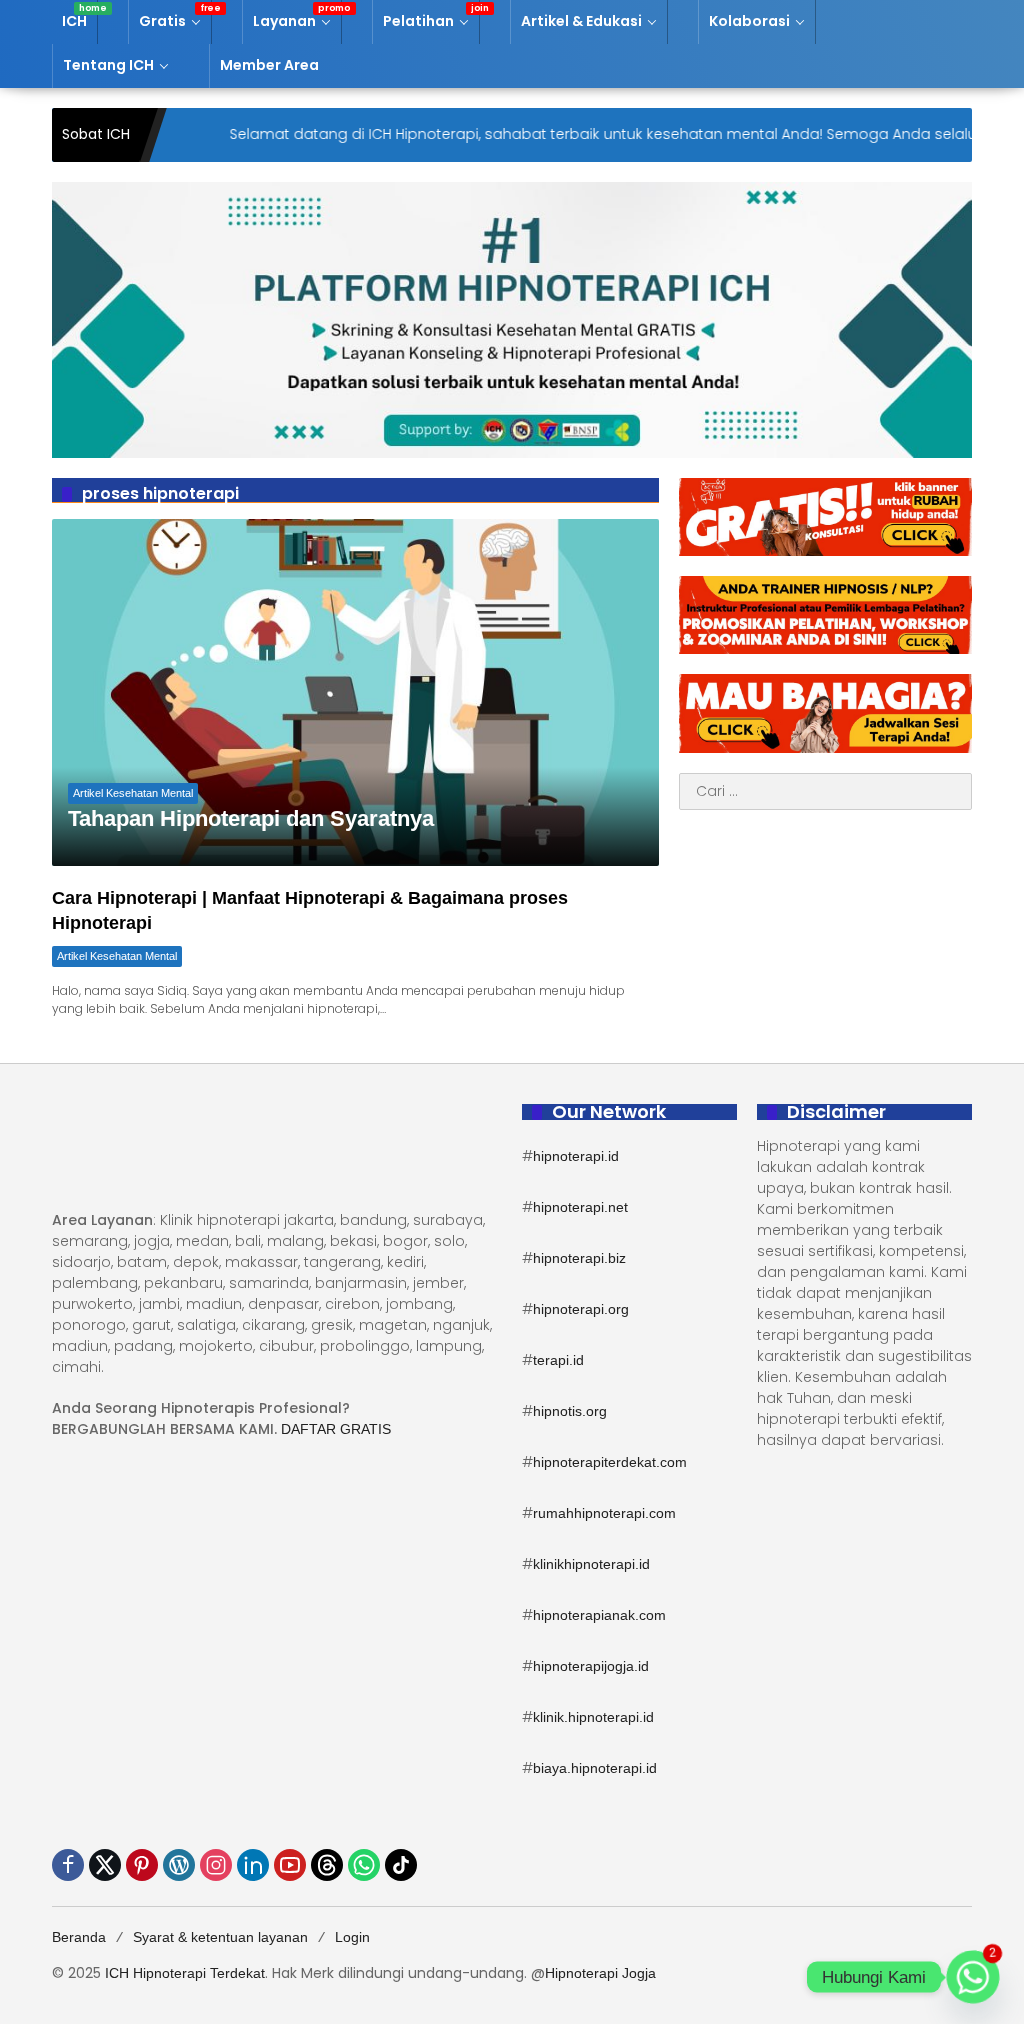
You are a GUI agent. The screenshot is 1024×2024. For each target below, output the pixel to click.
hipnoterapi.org (581, 1309)
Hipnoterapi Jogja (600, 1973)
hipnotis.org (570, 1411)
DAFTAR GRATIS (336, 1429)
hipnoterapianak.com (599, 1615)
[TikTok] (401, 1865)
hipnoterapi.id (576, 1156)
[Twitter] (105, 1865)
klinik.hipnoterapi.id (593, 1717)
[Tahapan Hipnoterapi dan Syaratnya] (355, 692)
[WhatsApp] (364, 1865)
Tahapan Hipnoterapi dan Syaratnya (251, 818)
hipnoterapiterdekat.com (610, 1462)
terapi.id (558, 1360)
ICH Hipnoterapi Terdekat (185, 1973)
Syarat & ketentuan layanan (220, 1937)
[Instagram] (216, 1865)
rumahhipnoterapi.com (604, 1513)
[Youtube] (290, 1865)
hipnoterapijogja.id (591, 1666)
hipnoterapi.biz (579, 1258)
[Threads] (327, 1865)
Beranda (79, 1937)
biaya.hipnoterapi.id (595, 1768)
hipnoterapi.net (580, 1207)
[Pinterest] (142, 1865)
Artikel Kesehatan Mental (133, 793)
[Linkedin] (253, 1865)
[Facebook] (68, 1865)
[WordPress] (179, 1865)
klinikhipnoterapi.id (591, 1564)
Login (352, 1937)
